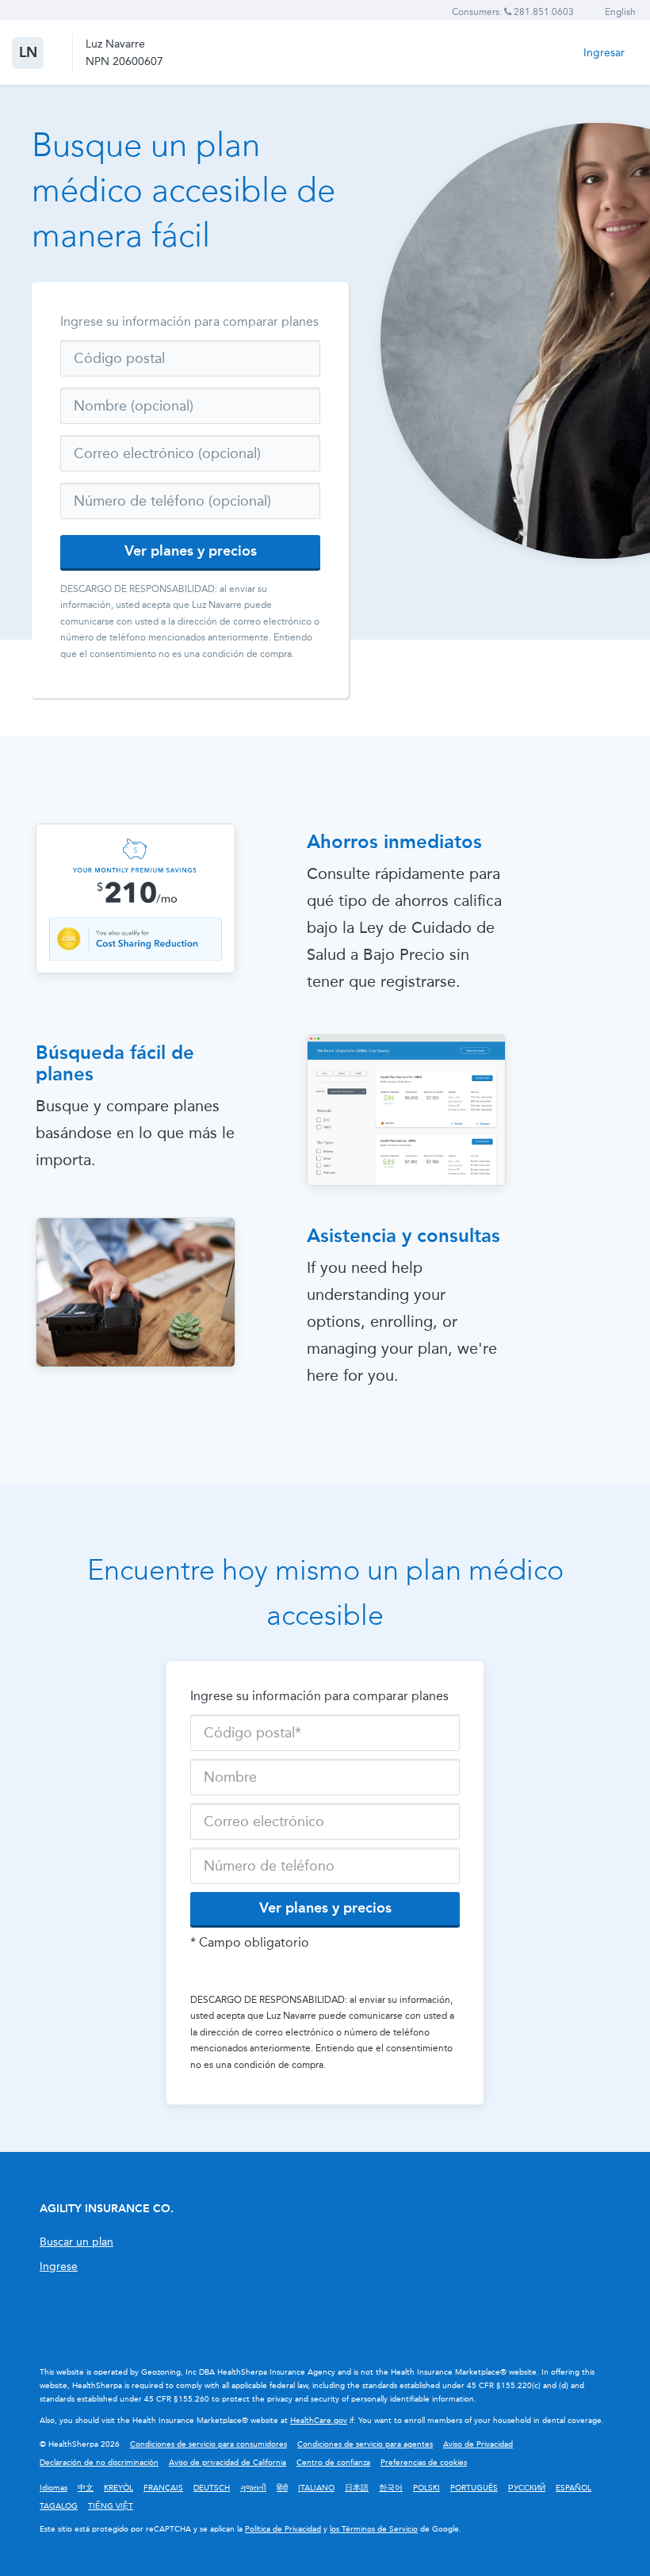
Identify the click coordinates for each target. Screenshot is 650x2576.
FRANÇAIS (163, 2488)
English (620, 12)
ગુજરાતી (253, 2488)
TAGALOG (59, 2506)
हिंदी (282, 2488)
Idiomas (54, 2488)
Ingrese (59, 2266)
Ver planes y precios (191, 551)
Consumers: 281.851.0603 (513, 12)
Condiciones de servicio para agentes (365, 2444)
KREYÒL (119, 2488)
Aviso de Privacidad (478, 2444)
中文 (86, 2488)
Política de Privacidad (283, 2529)
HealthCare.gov (319, 2421)
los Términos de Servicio (374, 2529)
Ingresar (604, 53)
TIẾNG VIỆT (111, 2506)
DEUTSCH (212, 2488)
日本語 (357, 2488)
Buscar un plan (76, 2242)
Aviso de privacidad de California (227, 2463)
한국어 (391, 2488)
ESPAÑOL (574, 2488)
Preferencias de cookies (424, 2463)
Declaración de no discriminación (99, 2463)
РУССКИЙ (527, 2488)
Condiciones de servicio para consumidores (208, 2444)
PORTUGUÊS (474, 2488)
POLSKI (426, 2488)
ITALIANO (316, 2488)
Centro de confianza (333, 2463)
